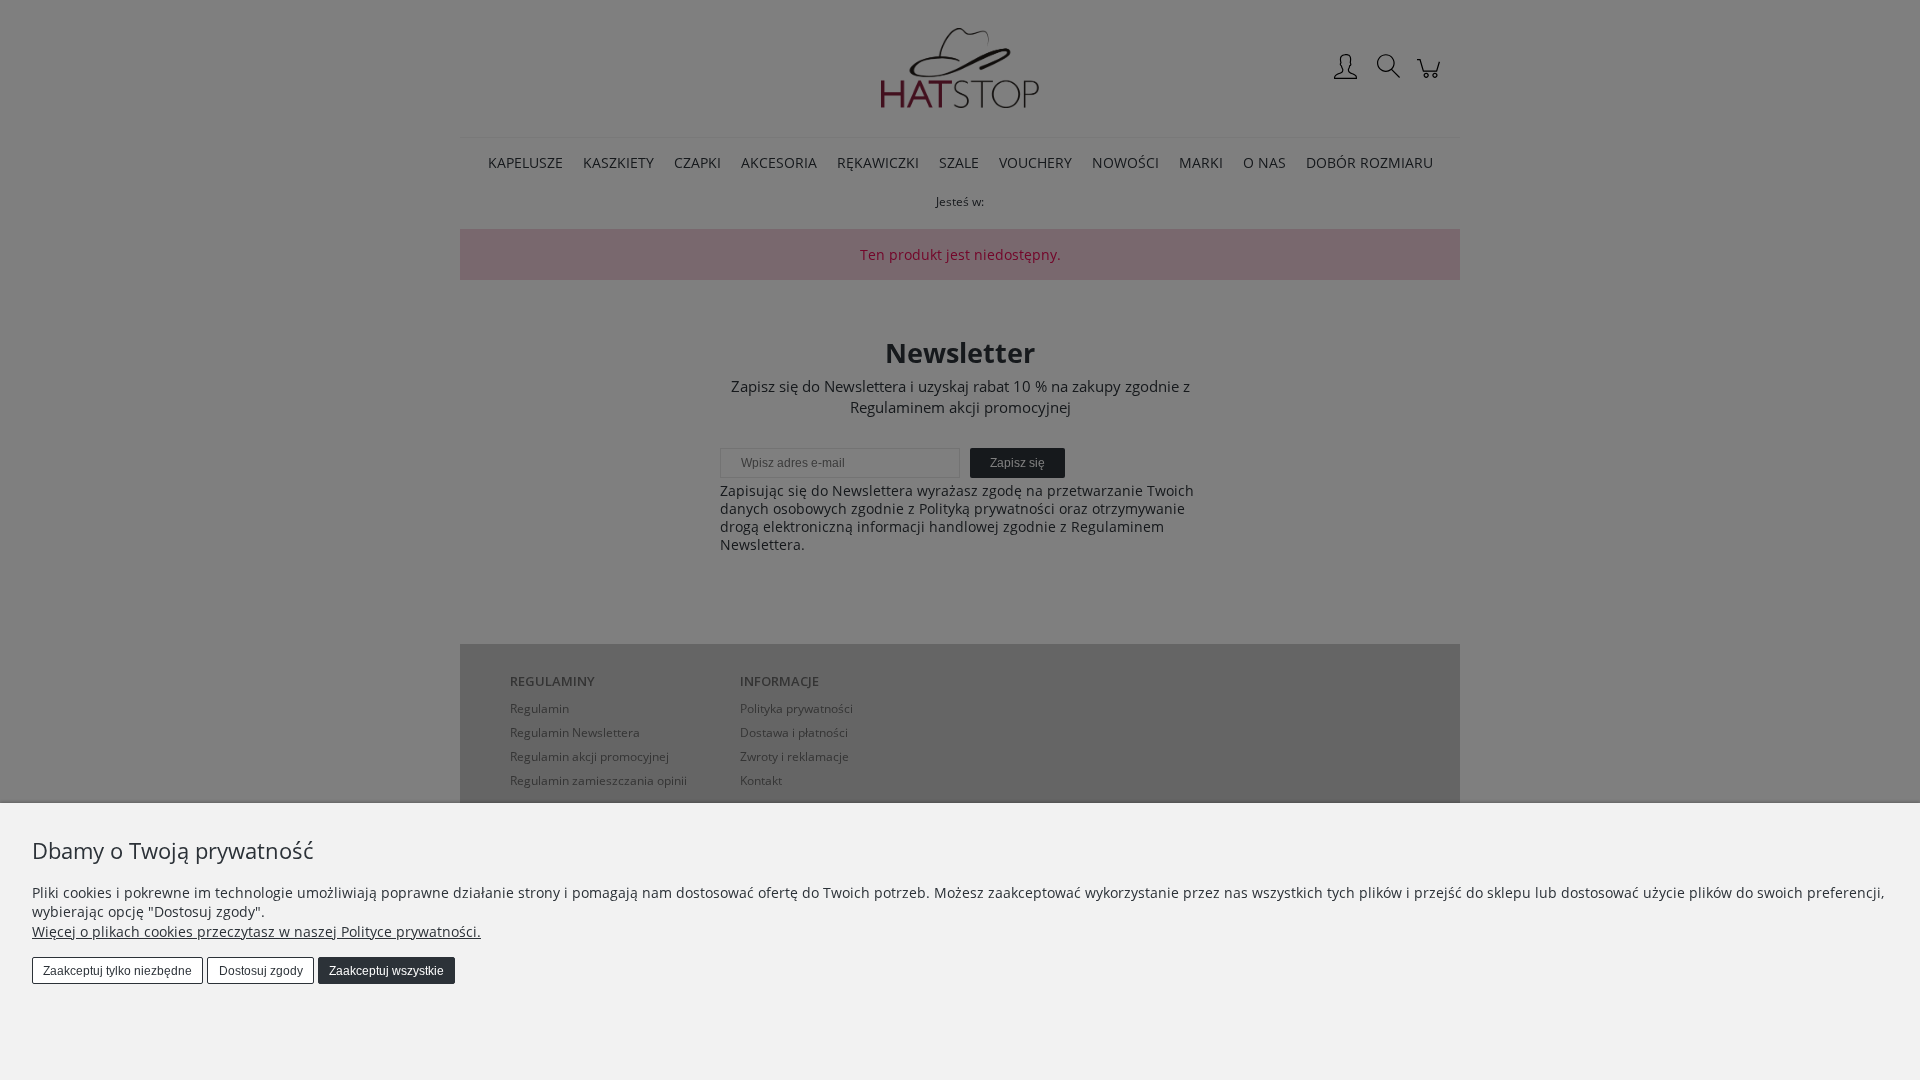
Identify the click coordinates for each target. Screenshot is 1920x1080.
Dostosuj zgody (261, 971)
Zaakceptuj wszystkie (386, 971)
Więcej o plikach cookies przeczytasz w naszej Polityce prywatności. (256, 931)
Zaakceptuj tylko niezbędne (117, 971)
